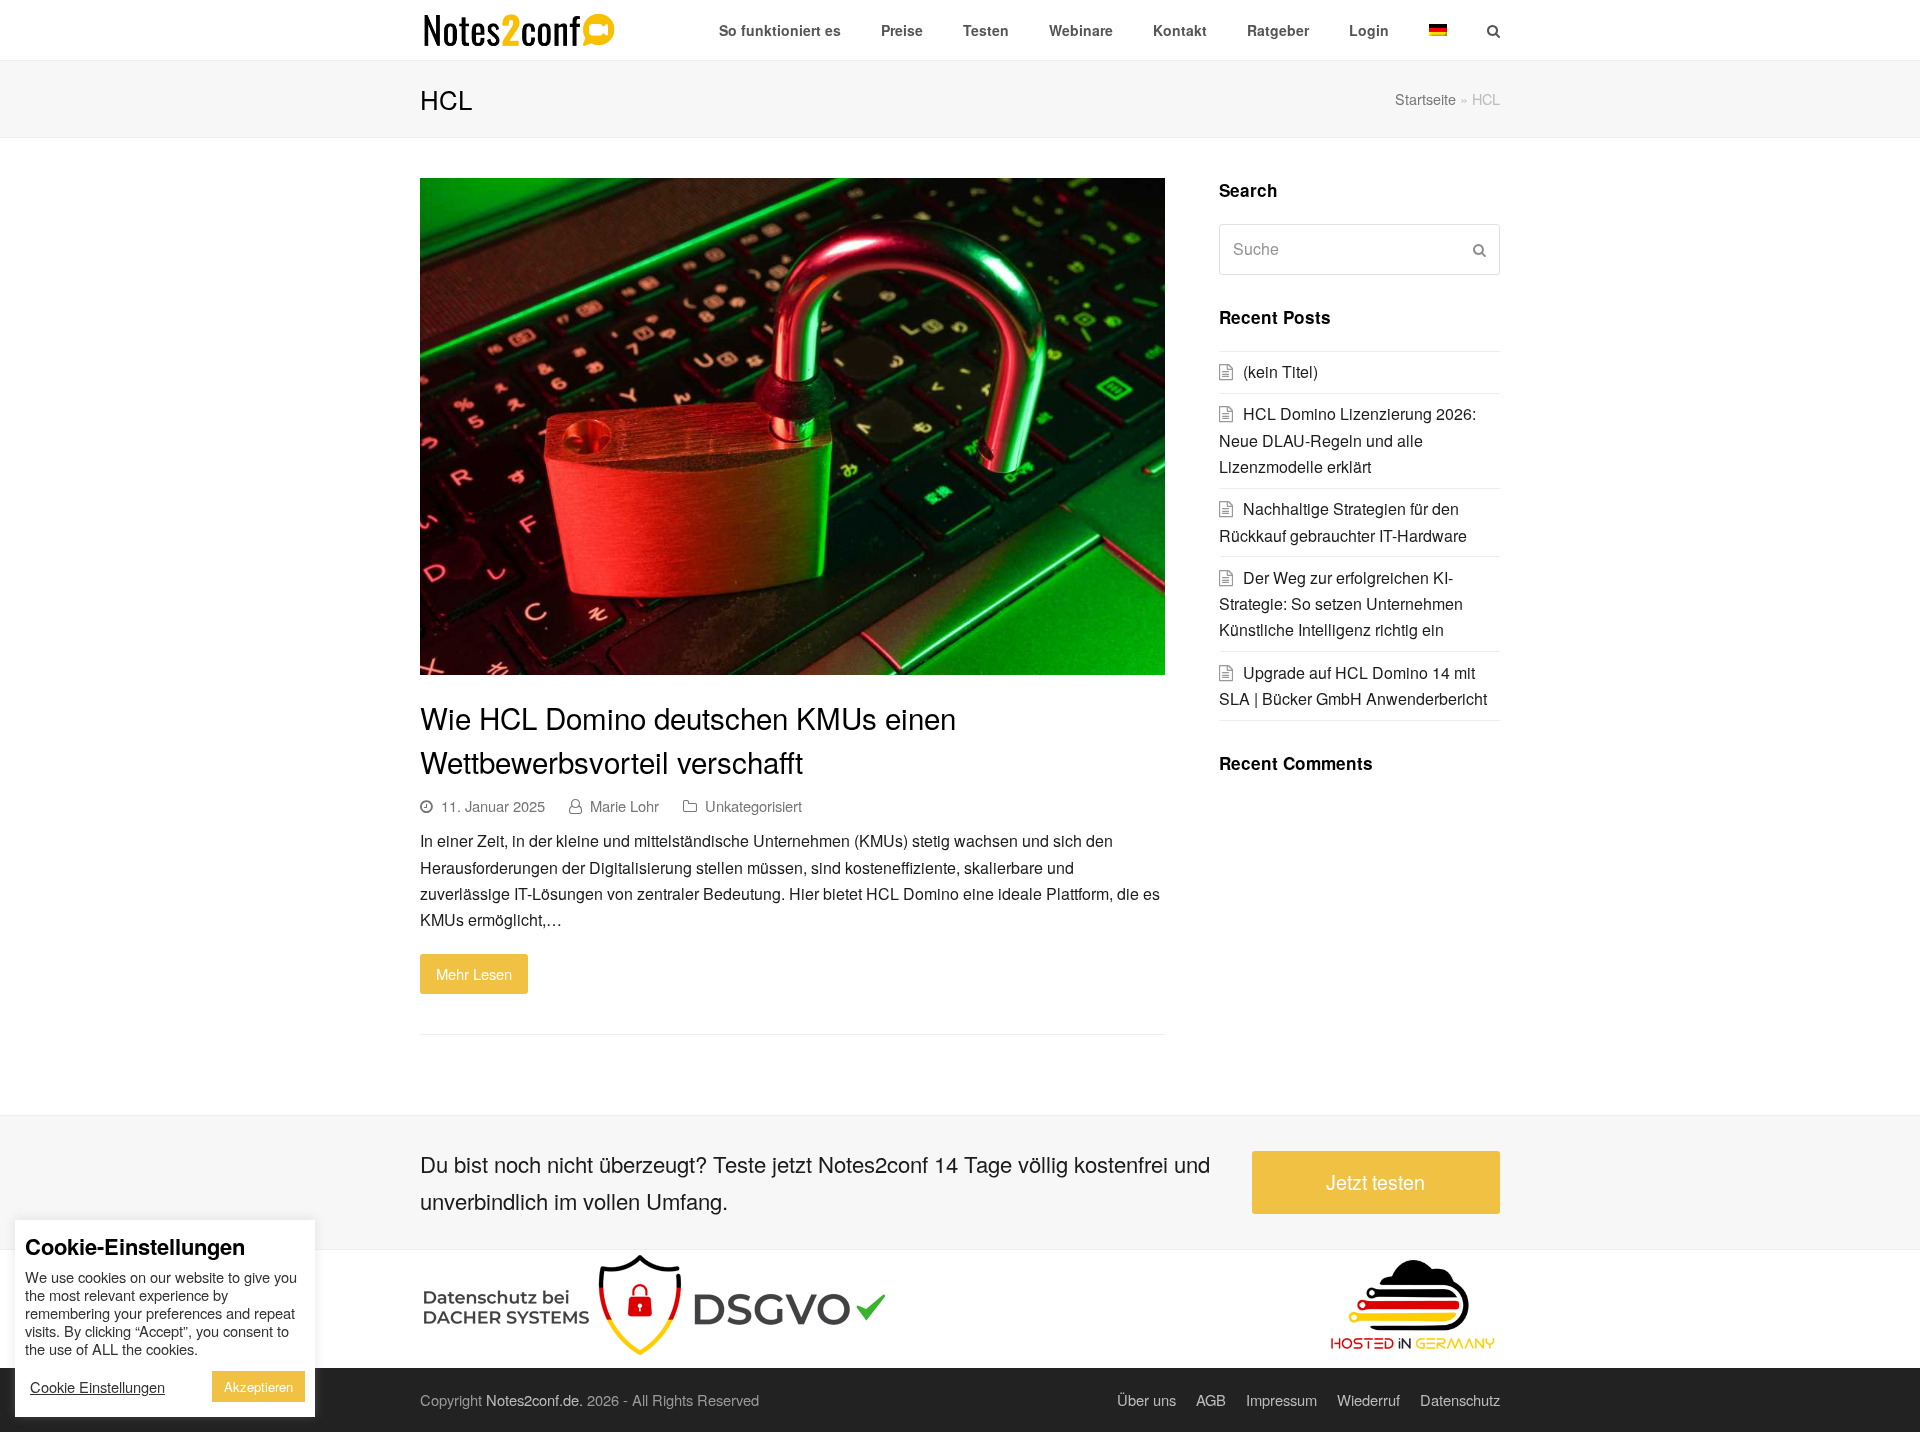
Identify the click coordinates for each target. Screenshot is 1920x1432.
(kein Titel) (1280, 371)
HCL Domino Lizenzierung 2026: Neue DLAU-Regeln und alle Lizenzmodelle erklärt (1347, 440)
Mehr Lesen (474, 973)
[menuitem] (1438, 30)
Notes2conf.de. (534, 1399)
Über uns (1146, 1399)
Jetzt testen (1375, 1181)
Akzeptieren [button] (258, 1386)
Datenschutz (1460, 1399)
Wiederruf (1368, 1399)
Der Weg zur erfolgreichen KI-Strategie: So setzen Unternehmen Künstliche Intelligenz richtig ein (1341, 604)
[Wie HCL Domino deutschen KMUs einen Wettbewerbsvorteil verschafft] (792, 661)
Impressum (1281, 1399)
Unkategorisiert (753, 805)
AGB (1211, 1399)
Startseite (1425, 98)
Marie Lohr (624, 805)
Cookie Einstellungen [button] (97, 1387)
